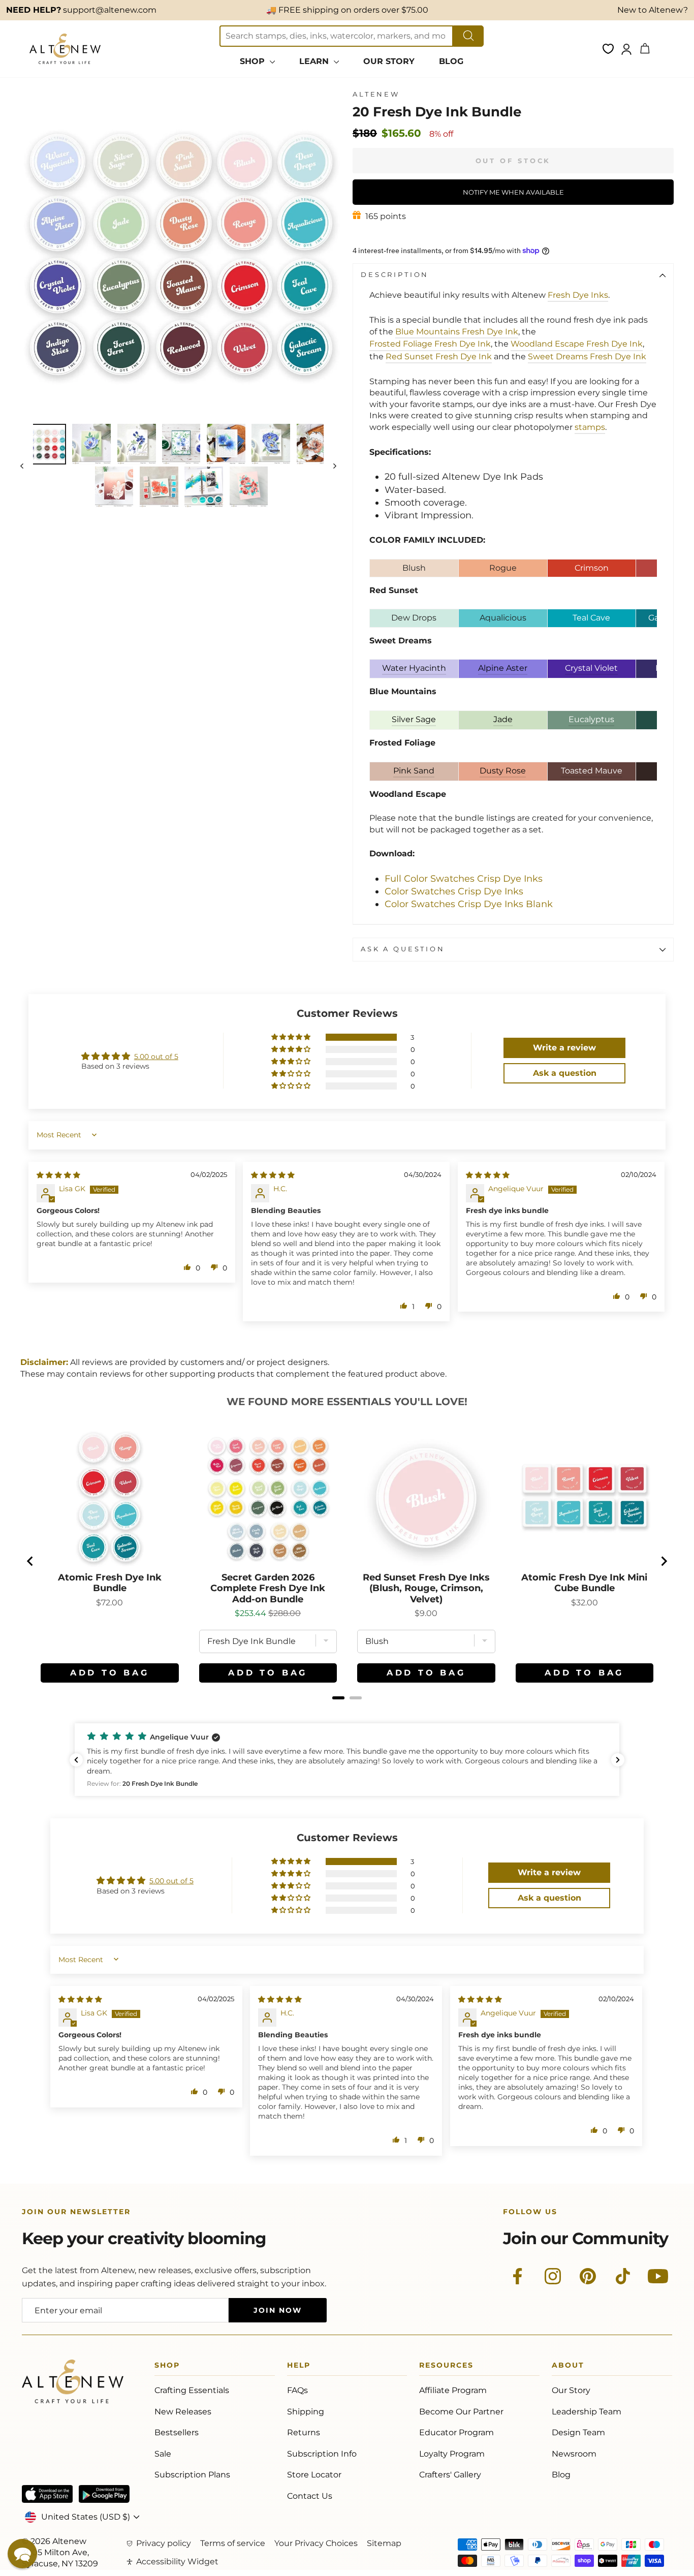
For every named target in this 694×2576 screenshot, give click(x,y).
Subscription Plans (192, 2475)
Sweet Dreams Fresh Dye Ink (587, 356)
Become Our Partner (461, 2412)
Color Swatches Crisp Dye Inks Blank (469, 904)
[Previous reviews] (76, 1760)
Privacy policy (164, 2543)
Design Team (578, 2432)
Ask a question (403, 949)
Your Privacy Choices (316, 2543)
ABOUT (568, 2367)
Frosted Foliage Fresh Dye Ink (430, 344)
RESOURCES (446, 2367)
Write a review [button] (564, 1048)
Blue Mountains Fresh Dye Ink (457, 332)
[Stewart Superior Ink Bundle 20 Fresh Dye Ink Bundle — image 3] (137, 444)
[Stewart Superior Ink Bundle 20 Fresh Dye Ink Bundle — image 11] (249, 487)
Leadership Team (587, 2412)
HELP (299, 2367)
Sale (163, 2454)
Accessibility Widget (177, 2562)
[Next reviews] (618, 1760)
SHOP (254, 61)
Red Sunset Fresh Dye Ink (439, 356)
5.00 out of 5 (156, 1057)
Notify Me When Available (513, 192)
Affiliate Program (453, 2390)
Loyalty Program (452, 2454)
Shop (167, 2367)
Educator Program (456, 2432)
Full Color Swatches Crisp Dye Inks (464, 879)
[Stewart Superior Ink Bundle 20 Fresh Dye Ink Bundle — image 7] (316, 444)
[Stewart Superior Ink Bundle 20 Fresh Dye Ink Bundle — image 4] (181, 444)
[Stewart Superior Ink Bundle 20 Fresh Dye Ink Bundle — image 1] (47, 444)
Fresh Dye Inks (578, 295)
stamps (590, 427)
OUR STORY (389, 61)
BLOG (451, 61)
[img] (58, 1175)
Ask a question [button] (565, 1073)
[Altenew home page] (65, 49)
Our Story (571, 2390)
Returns (304, 2432)
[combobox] (336, 36)
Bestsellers (177, 2432)
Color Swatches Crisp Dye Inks (454, 891)
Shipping (306, 2412)
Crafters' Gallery (450, 2475)
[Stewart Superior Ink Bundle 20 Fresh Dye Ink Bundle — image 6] (271, 444)
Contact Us (310, 2496)
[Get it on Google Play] (104, 2494)
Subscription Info (322, 2454)
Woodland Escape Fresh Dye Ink (577, 344)
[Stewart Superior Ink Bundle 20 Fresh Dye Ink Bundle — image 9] (159, 487)
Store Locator (314, 2475)
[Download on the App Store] (47, 2494)
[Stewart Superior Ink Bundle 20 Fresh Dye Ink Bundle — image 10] (204, 487)
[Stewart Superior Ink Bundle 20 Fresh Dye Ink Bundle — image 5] (226, 444)
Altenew (376, 94)
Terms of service (233, 2543)
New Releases (183, 2412)
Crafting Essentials (192, 2390)
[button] (292, 1037)
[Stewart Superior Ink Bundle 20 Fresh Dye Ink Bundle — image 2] (91, 444)
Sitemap (384, 2543)
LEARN (315, 61)
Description (395, 275)
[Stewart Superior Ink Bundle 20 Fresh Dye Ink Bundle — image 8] (114, 487)
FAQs (297, 2390)
